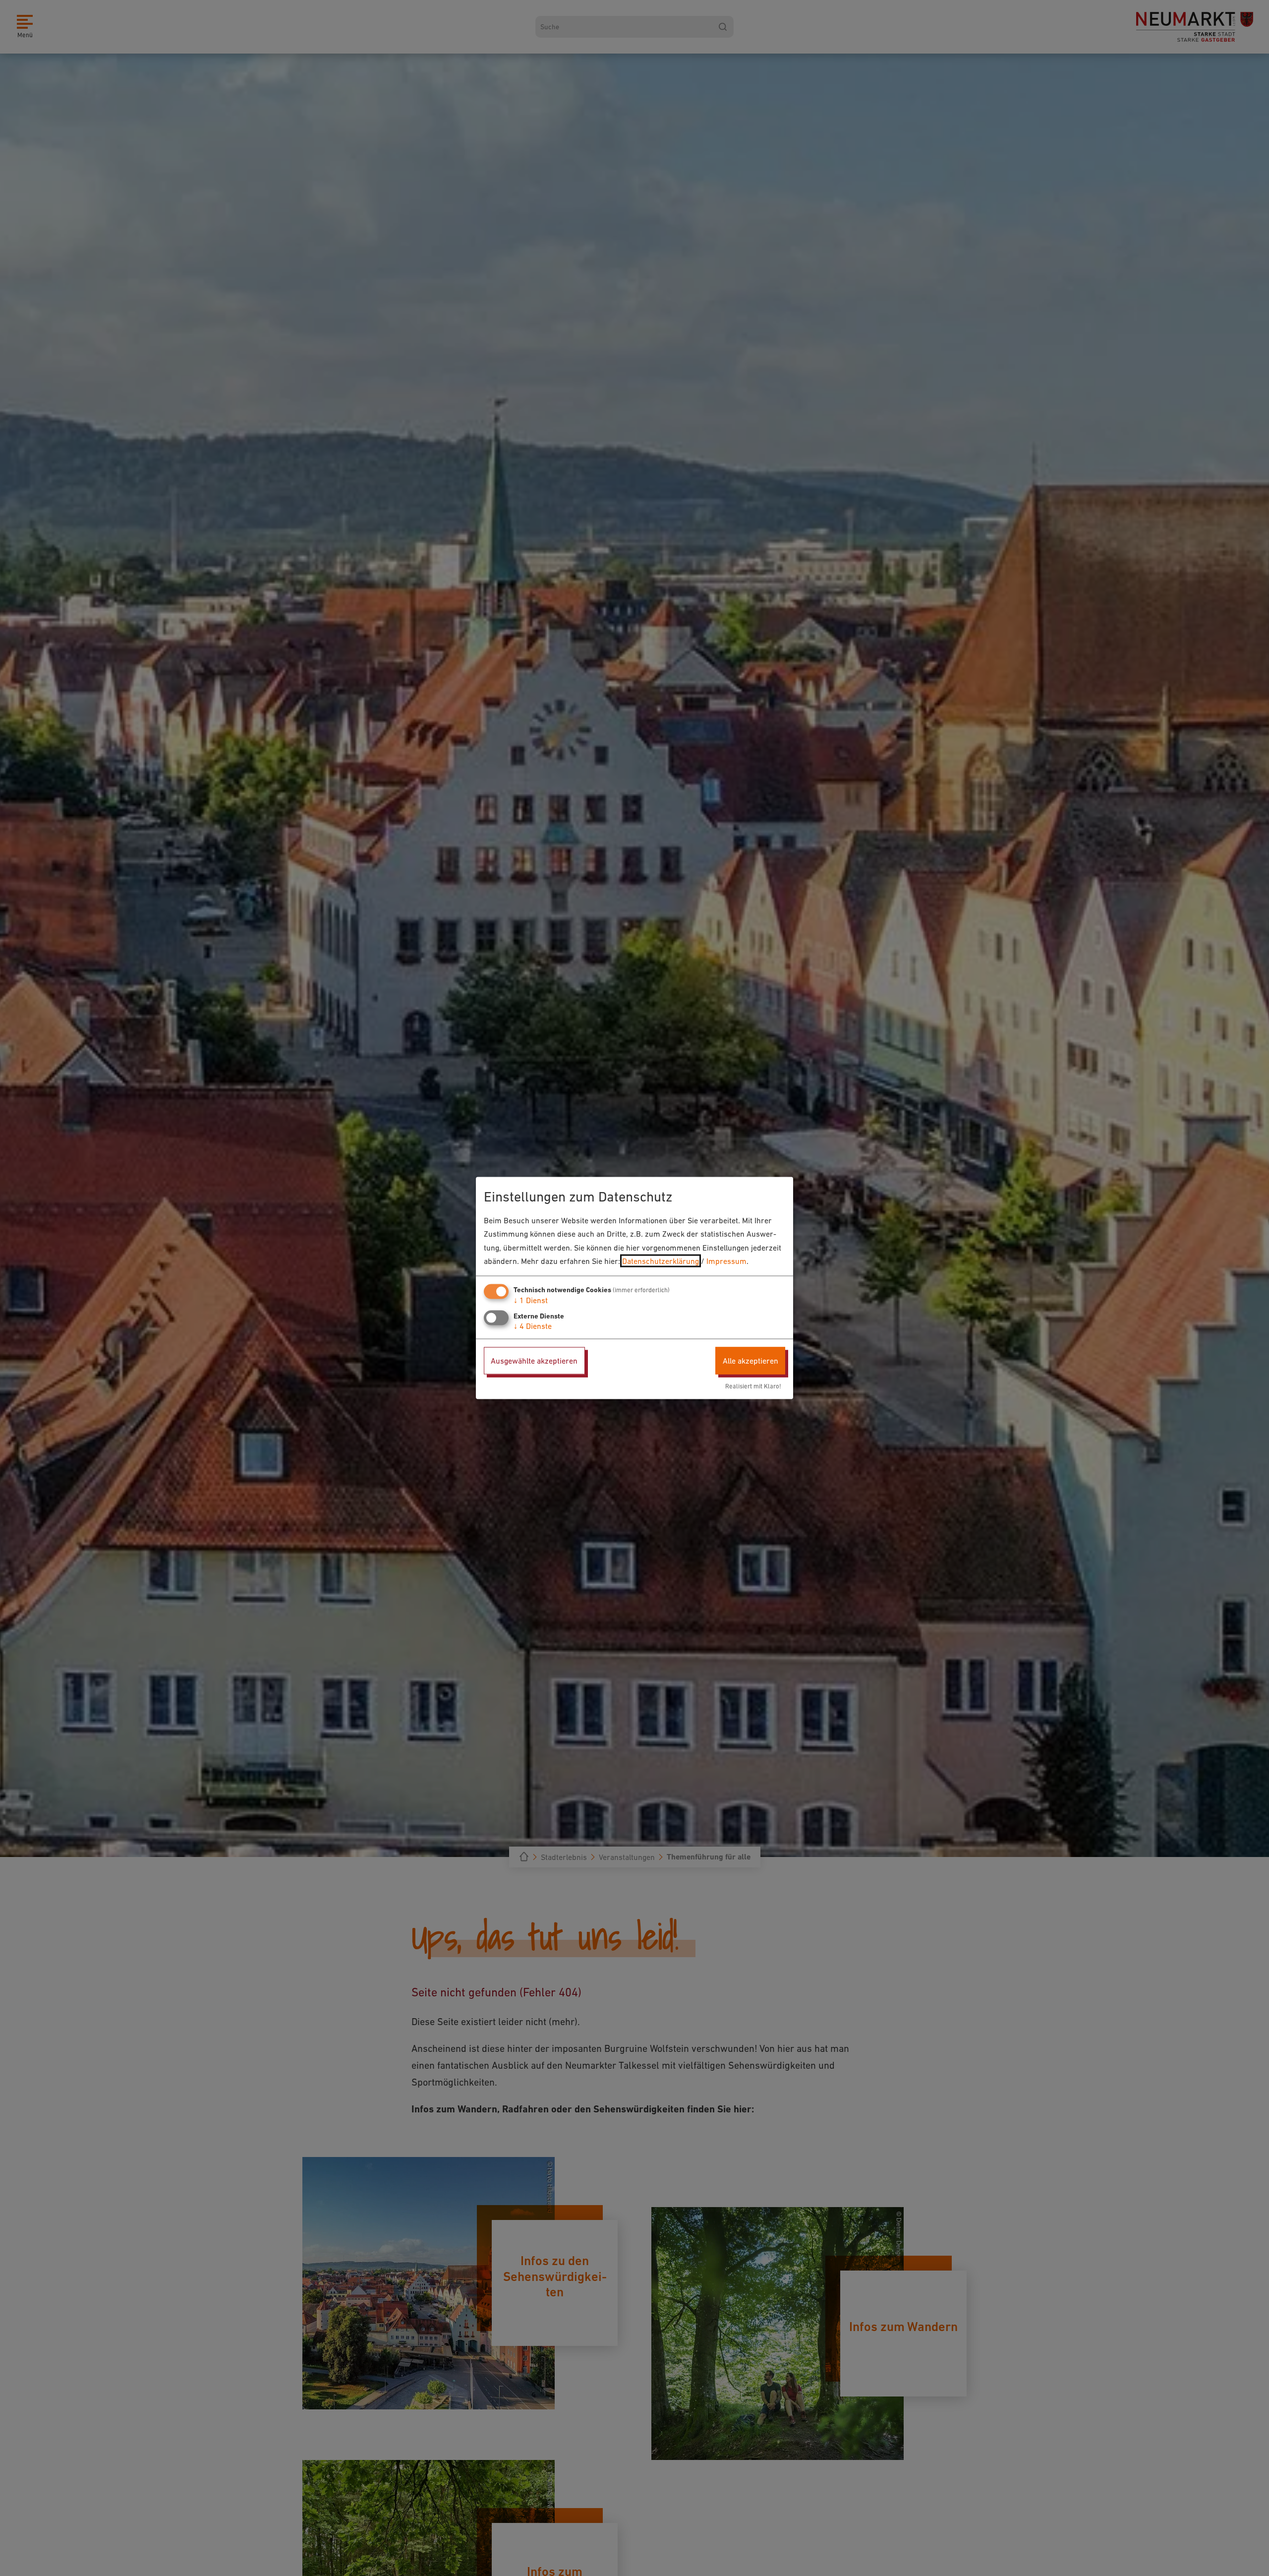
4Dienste (533, 1326)
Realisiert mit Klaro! (753, 1386)
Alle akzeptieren (750, 1361)
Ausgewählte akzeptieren (534, 1361)
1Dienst (531, 1300)
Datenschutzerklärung (661, 1260)
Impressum (726, 1260)
